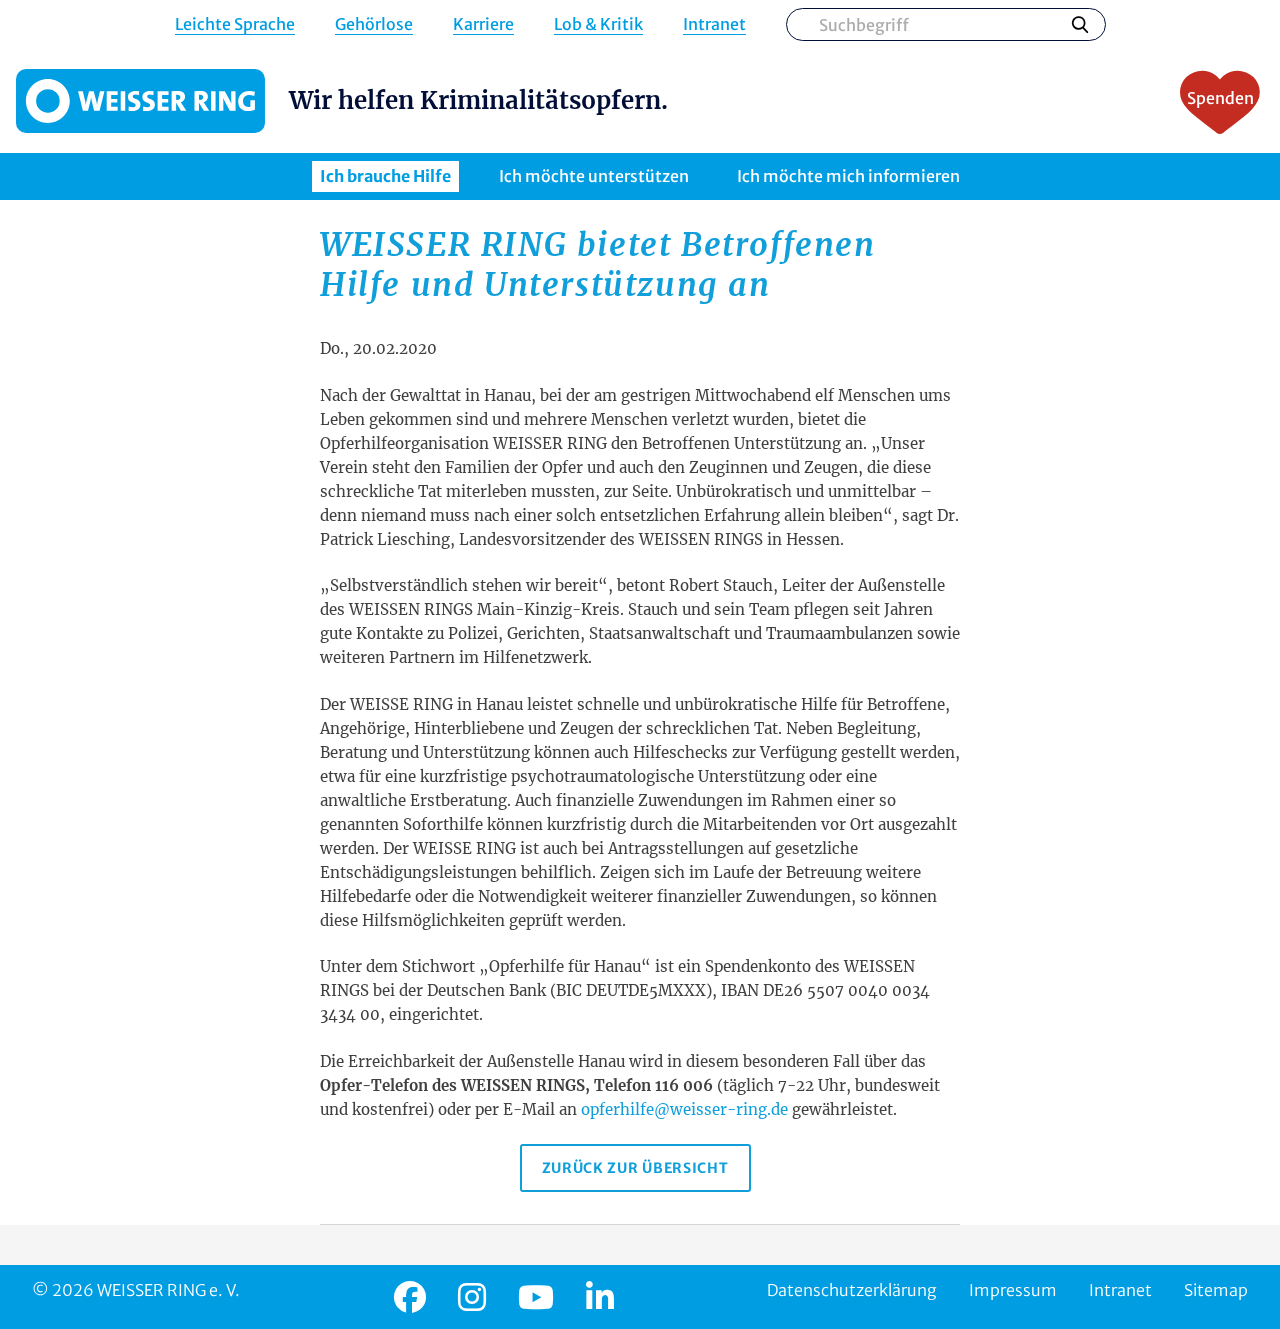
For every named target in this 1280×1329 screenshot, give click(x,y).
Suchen (1080, 24)
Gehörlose (374, 24)
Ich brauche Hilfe (385, 176)
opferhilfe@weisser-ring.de (684, 1109)
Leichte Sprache (235, 24)
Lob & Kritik (598, 24)
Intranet (714, 24)
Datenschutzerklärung (852, 1290)
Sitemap (1216, 1290)
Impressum (1013, 1290)
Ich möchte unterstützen (594, 176)
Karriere (483, 24)
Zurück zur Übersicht (635, 1168)
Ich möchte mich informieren (848, 176)
